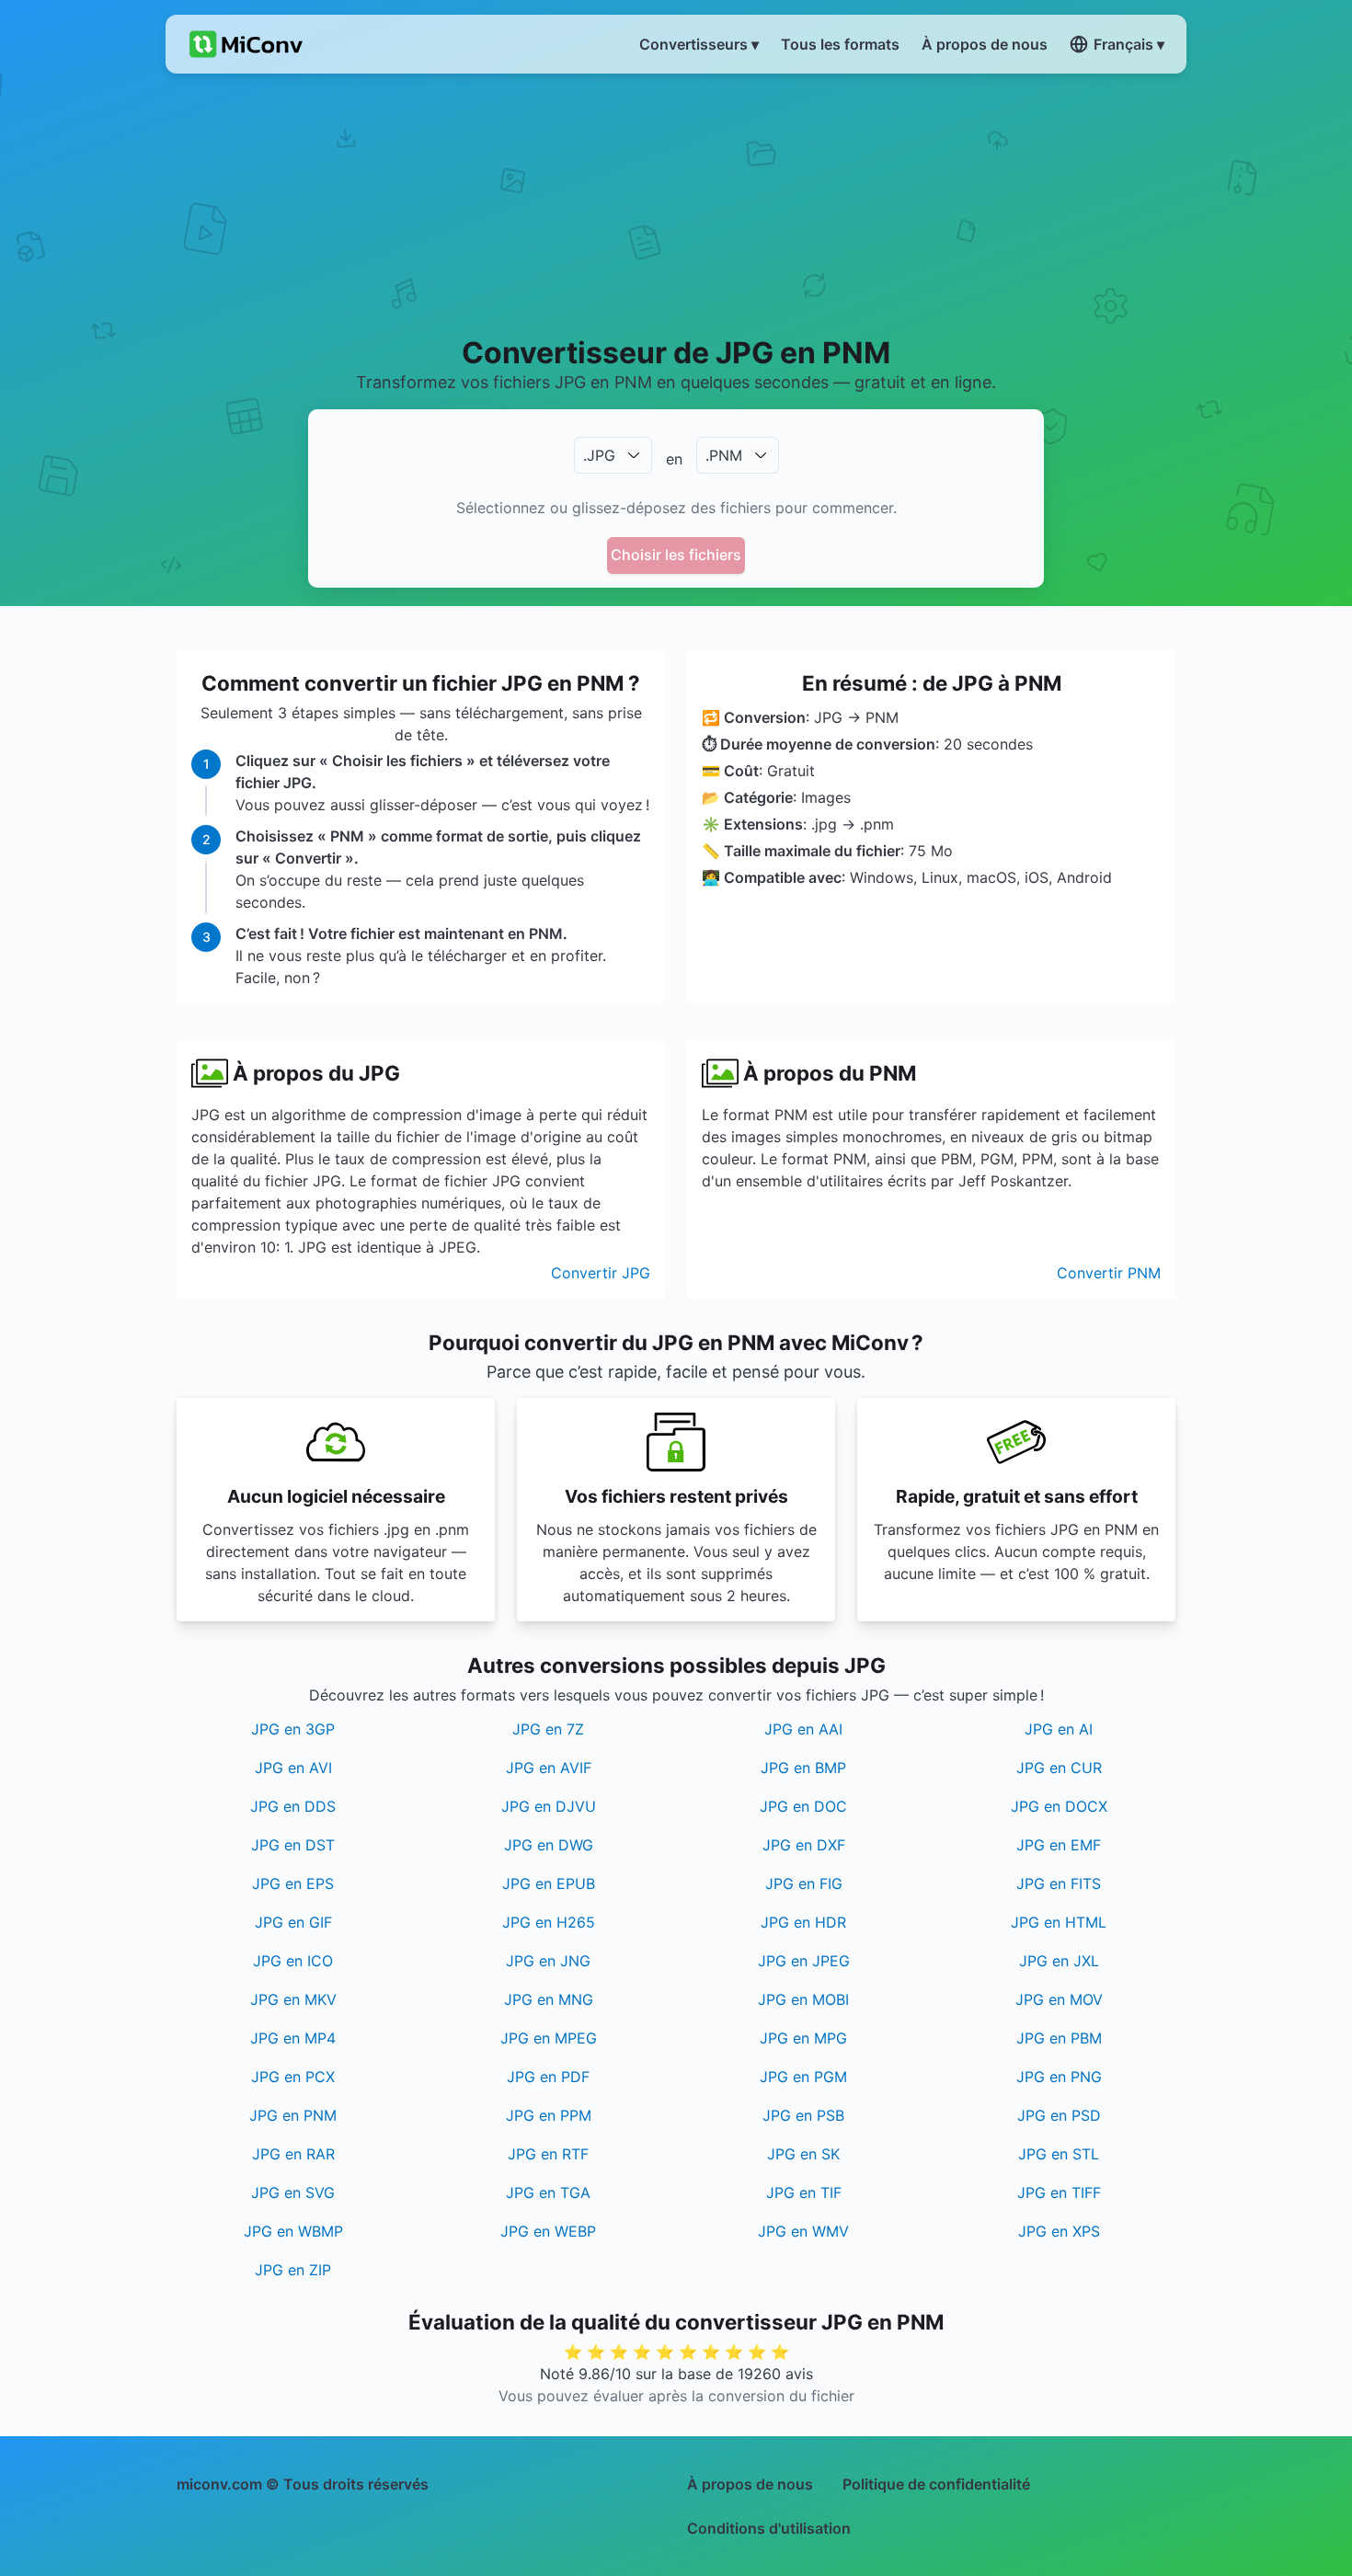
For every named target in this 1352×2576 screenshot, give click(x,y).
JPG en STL (1059, 2154)
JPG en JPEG (804, 1961)
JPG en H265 (549, 1922)
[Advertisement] (676, 203)
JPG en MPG (803, 2038)
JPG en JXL (1059, 1961)
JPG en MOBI (803, 1999)
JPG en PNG (1059, 2077)
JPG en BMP (803, 1768)
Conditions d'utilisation (769, 2528)
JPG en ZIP (293, 2270)
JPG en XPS (1059, 2231)
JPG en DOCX (1059, 1806)
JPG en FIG (804, 1883)
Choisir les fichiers (676, 555)
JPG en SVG (293, 2192)
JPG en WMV (803, 2231)
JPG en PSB (803, 2115)
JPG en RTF (548, 2154)
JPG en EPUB (549, 1883)
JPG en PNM (293, 2115)
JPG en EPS (293, 1883)
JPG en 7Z (548, 1729)
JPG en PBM (1059, 2038)
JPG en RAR (293, 2154)
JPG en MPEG (549, 2038)
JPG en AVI (293, 1768)
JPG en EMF (1059, 1845)
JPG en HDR (803, 1922)
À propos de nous (750, 2484)
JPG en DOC (803, 1806)
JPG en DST (293, 1845)
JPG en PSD (1059, 2115)
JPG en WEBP (548, 2231)
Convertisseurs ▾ (699, 44)
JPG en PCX (293, 2077)
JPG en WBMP (293, 2231)
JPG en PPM (549, 2115)
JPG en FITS (1059, 1883)
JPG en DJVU (549, 1806)
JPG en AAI (803, 1729)
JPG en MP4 (293, 2038)
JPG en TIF (804, 2192)
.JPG (599, 455)
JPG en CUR (1059, 1768)
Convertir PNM (1109, 1273)
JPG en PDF (548, 2077)
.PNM (724, 455)
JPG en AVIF (549, 1768)
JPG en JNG (548, 1961)
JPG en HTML (1059, 1922)
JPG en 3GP (293, 1729)
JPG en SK (803, 2154)
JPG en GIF (293, 1922)
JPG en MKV (293, 1999)
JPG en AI (1059, 1729)
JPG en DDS (293, 1806)
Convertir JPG (601, 1273)
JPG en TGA (548, 2192)
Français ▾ (1129, 44)
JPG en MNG (549, 1999)
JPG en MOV (1059, 1999)
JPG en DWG (549, 1845)
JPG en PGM (803, 2077)
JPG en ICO (293, 1961)
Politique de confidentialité (936, 2484)
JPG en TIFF (1059, 2192)
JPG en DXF (804, 1845)
